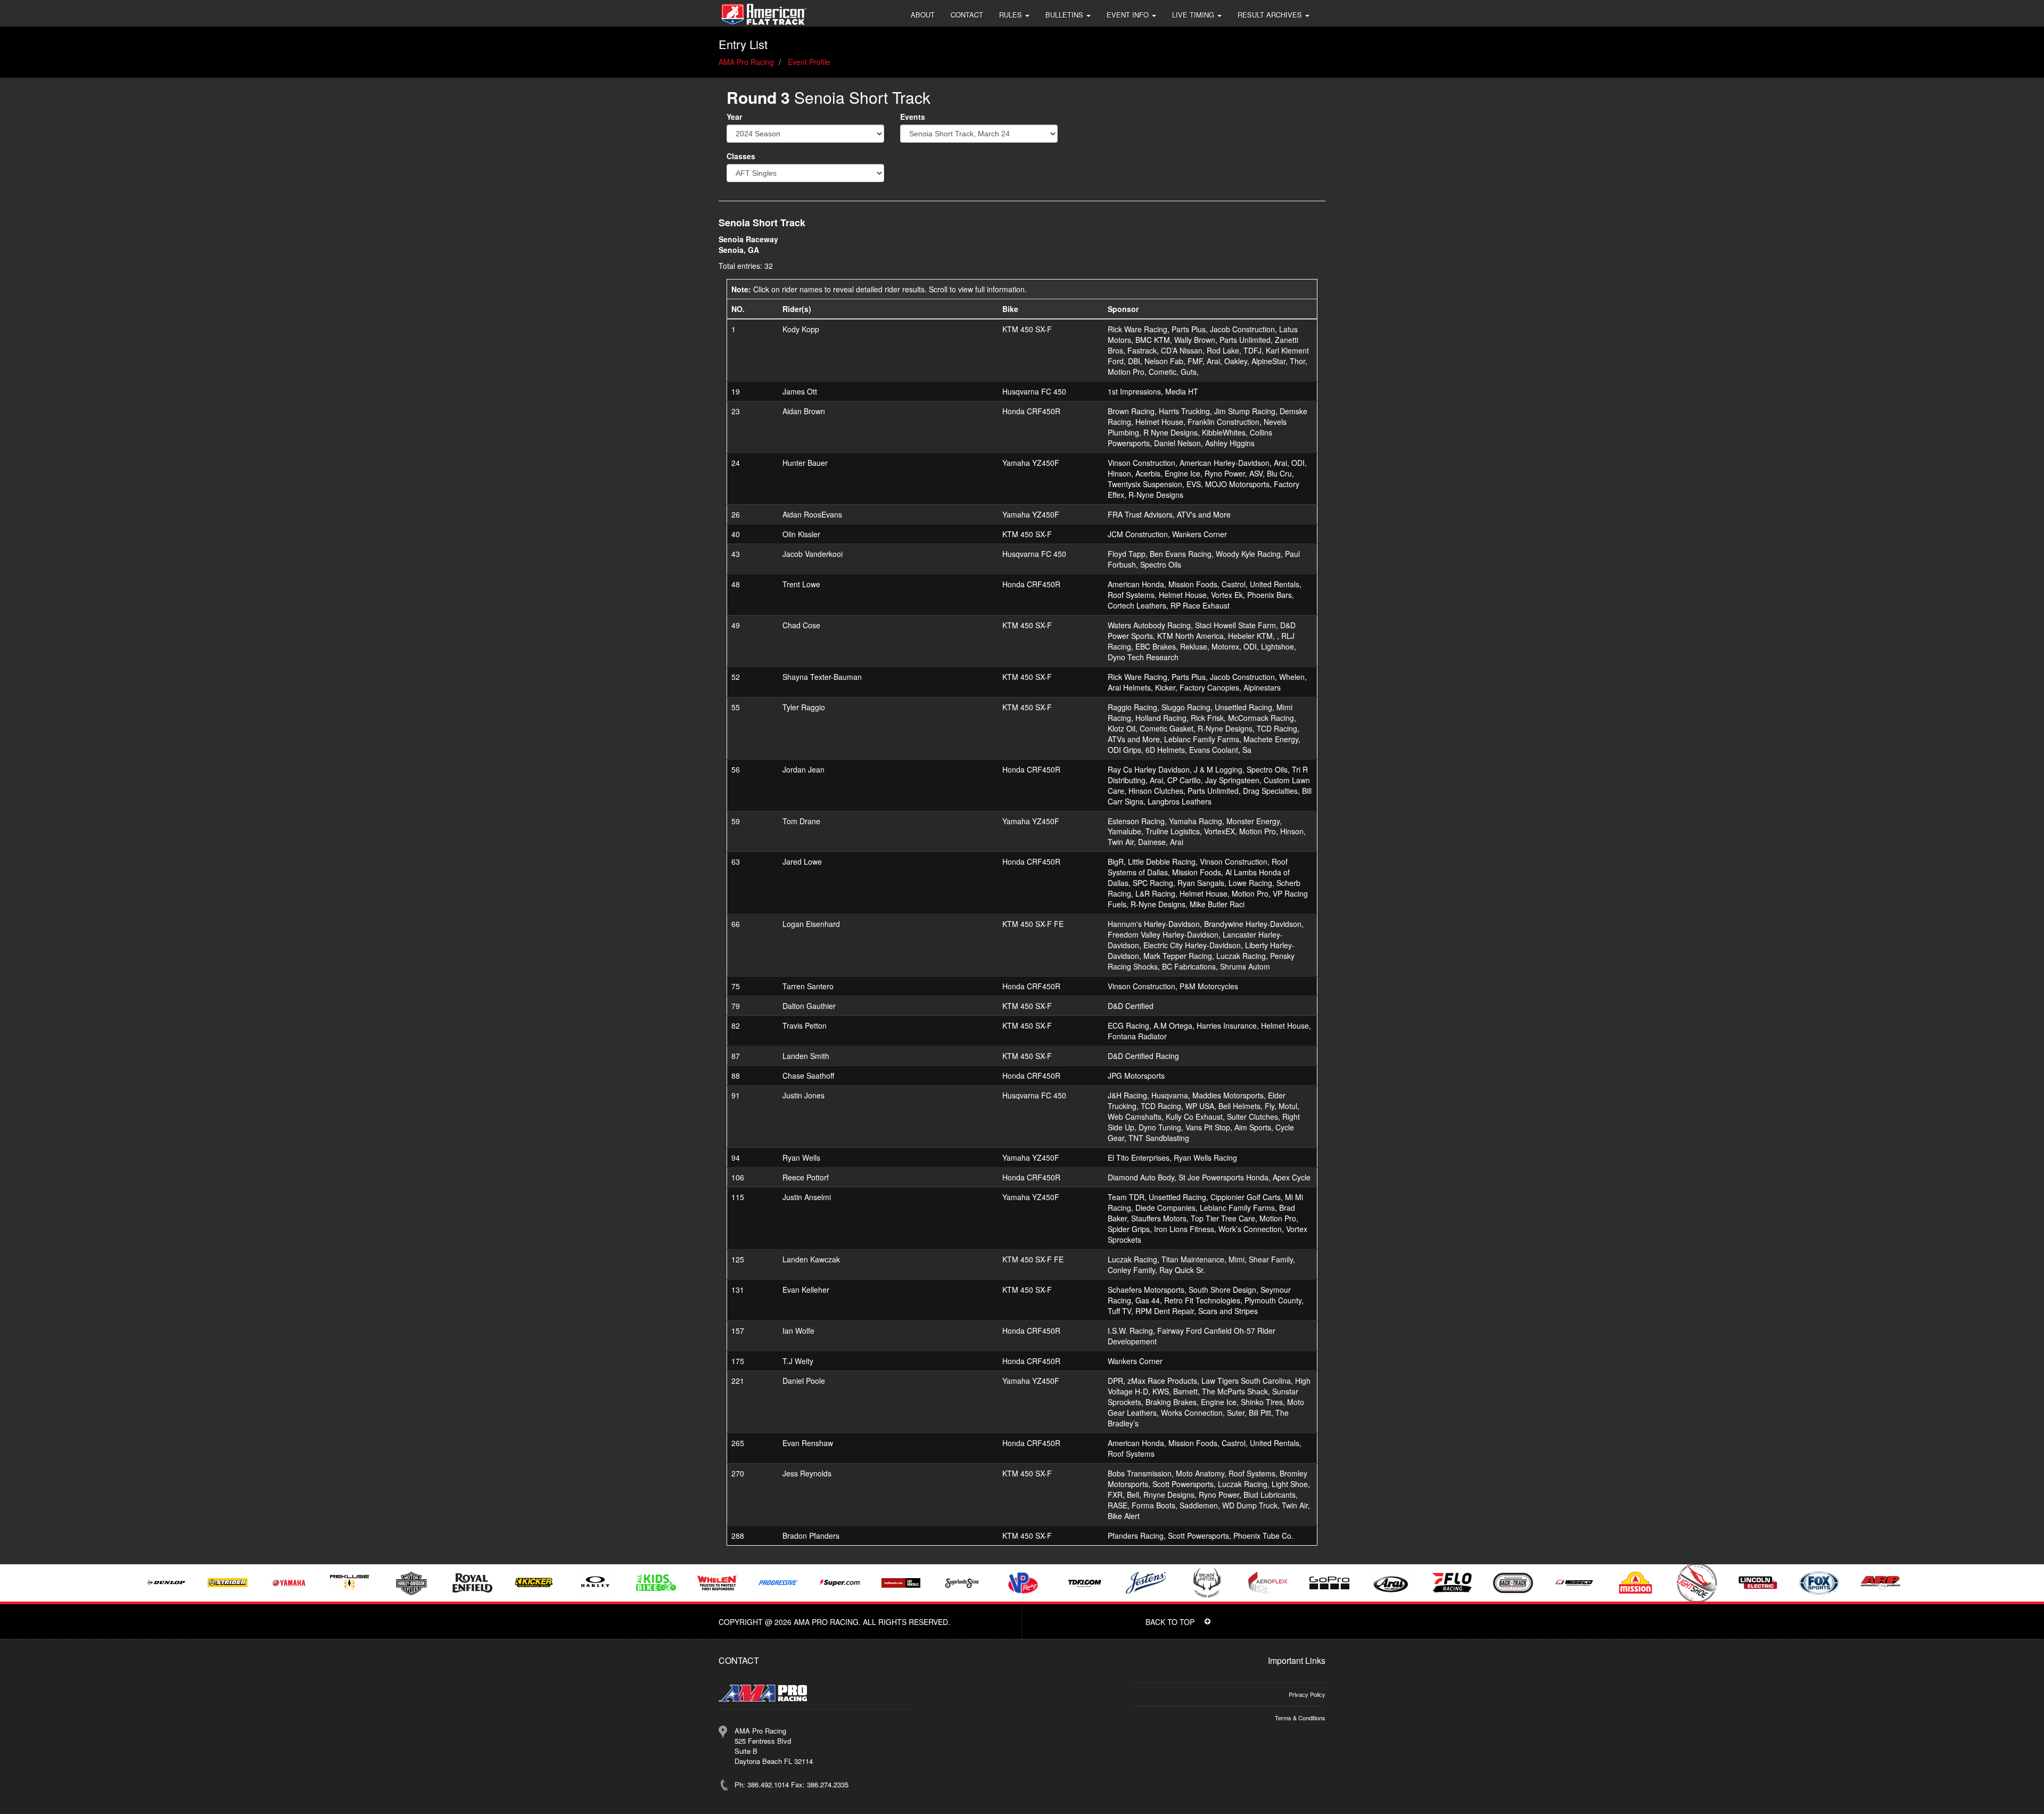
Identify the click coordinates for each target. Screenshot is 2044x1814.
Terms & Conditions (1300, 1718)
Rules (1012, 15)
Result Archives (1271, 15)
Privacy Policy (1307, 1694)
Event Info (1129, 15)
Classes (741, 156)
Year (734, 117)
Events (913, 117)
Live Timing (1194, 15)
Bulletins (1065, 15)
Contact (967, 15)
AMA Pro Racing (746, 62)
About (923, 15)
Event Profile (809, 62)
